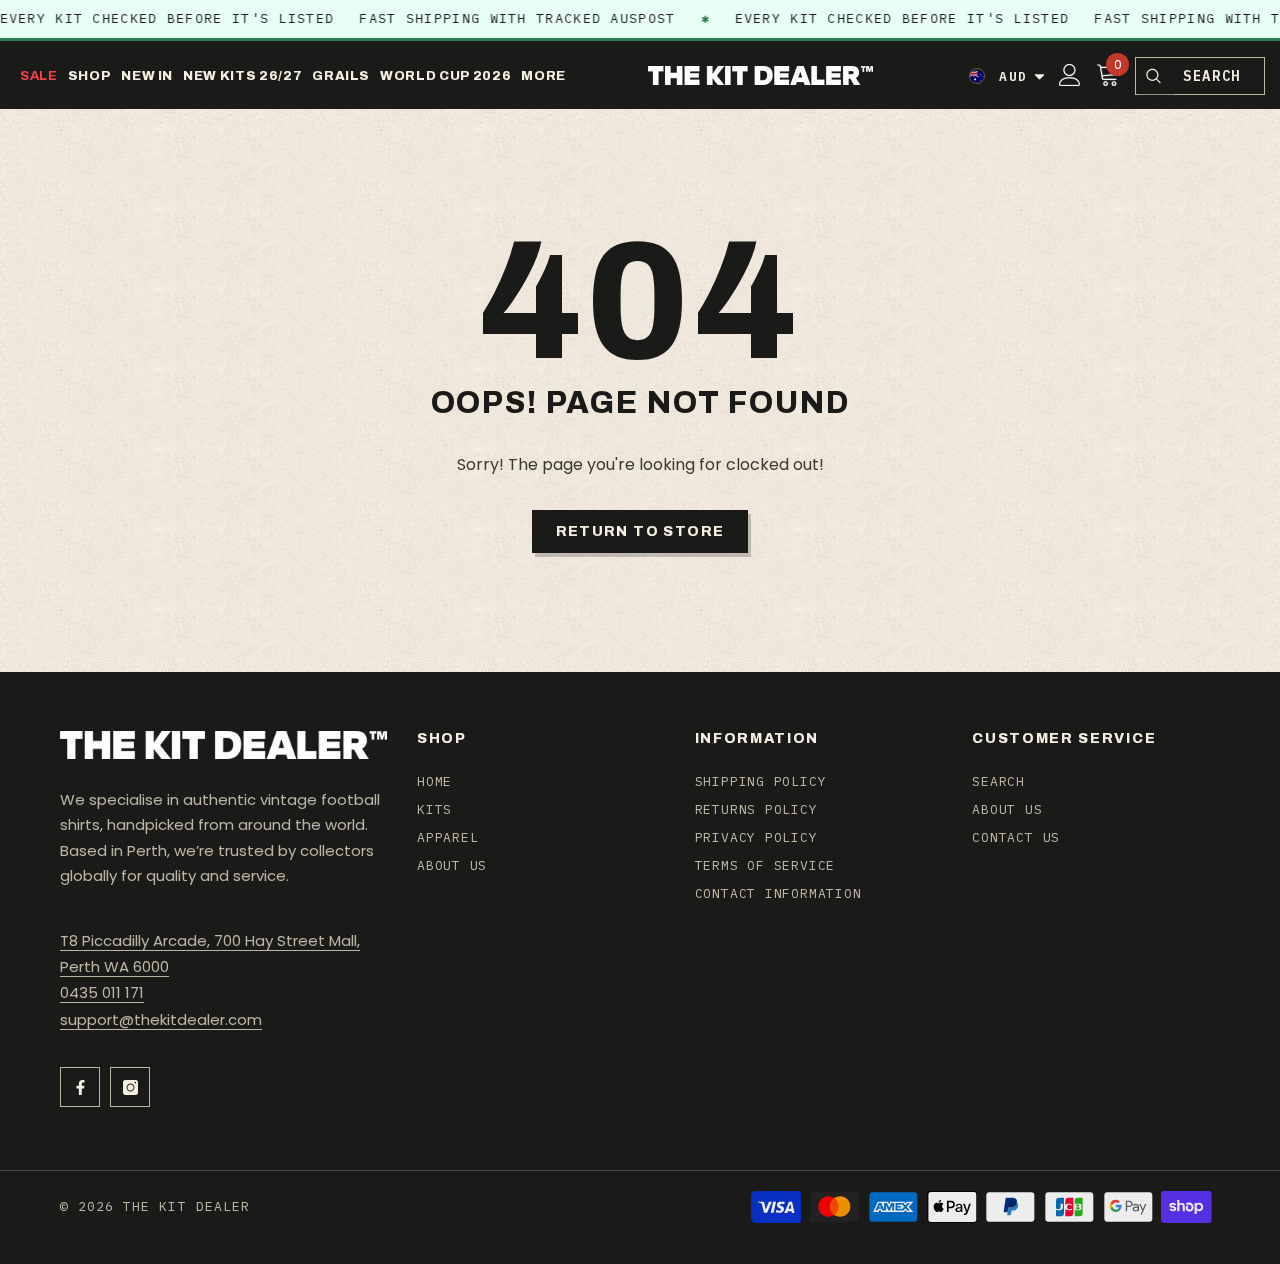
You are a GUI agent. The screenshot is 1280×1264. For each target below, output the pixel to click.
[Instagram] (130, 1087)
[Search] (1153, 76)
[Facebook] (80, 1087)
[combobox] (1217, 76)
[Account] (1070, 75)
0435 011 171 (102, 992)
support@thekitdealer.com (161, 1019)
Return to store (640, 531)
